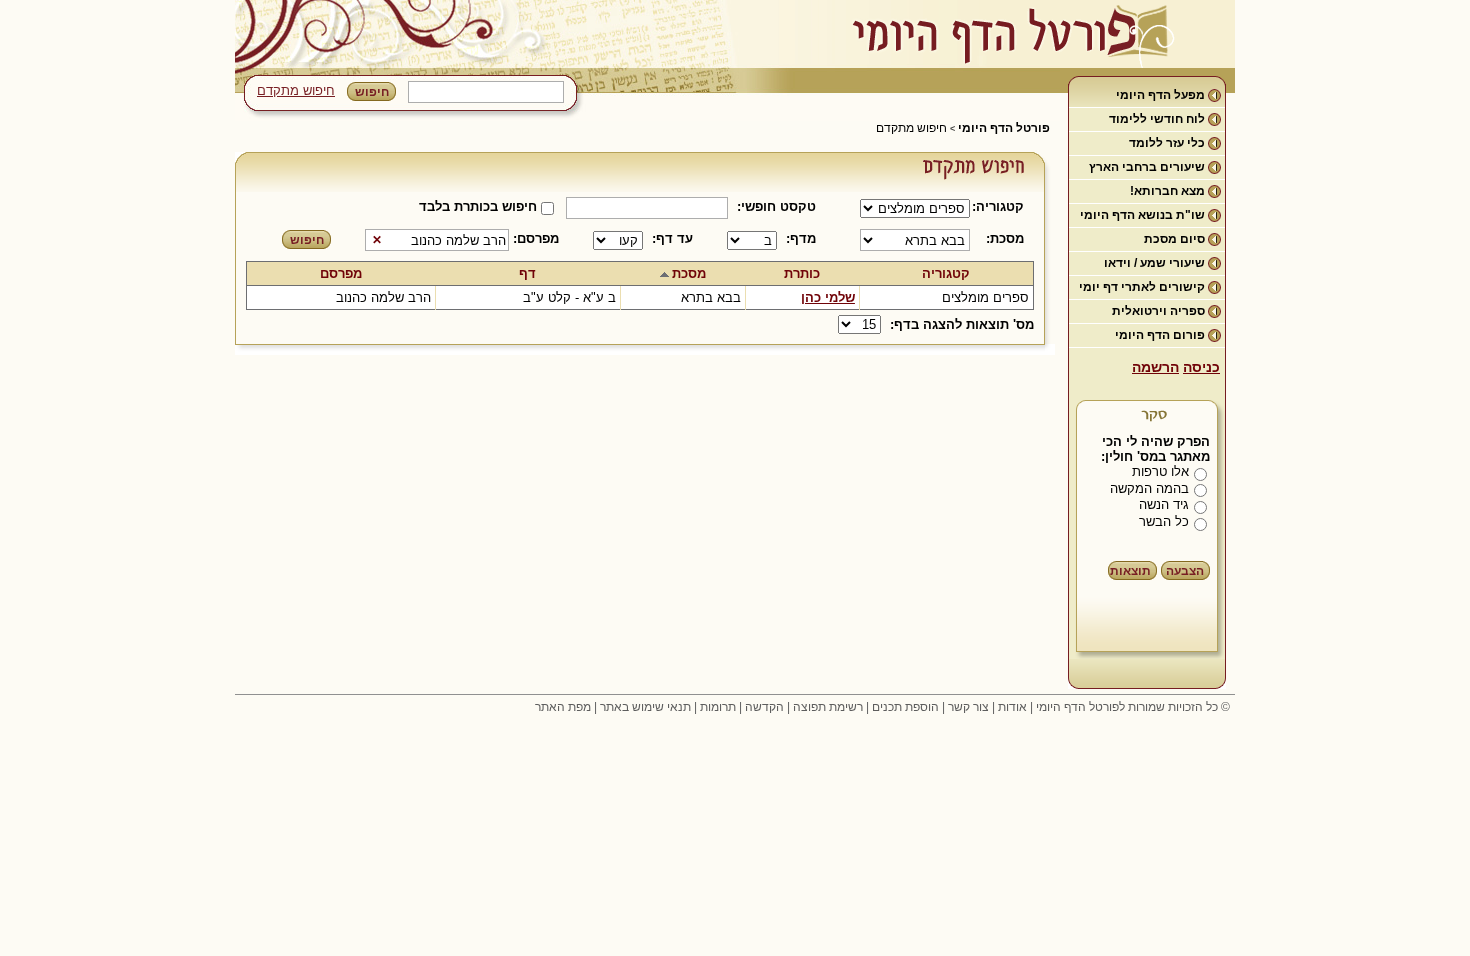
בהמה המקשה (1149, 488)
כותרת (802, 273)
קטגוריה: (1001, 206)
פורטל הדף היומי (1004, 128)
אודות (1012, 707)
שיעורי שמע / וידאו (1154, 263)
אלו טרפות (1160, 471)
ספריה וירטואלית (1158, 311)
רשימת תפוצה (828, 707)
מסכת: (1005, 238)
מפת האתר (563, 707)
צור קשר (968, 707)
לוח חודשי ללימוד (1157, 119)
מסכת (689, 273)
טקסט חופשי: (776, 206)
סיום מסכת (1174, 239)
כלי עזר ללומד (1167, 143)
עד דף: (672, 238)
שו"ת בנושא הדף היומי (1142, 215)
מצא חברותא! (1167, 191)
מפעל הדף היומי (1160, 95)
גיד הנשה (1164, 504)
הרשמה (1155, 367)
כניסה (1201, 367)
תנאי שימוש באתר (645, 707)
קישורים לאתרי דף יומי (1142, 287)
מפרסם (341, 273)
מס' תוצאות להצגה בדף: (962, 324)
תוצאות (1130, 571)
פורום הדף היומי (1160, 335)
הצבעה (1185, 571)
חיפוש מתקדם (296, 90)
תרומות (718, 707)
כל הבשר (1164, 521)
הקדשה (764, 707)
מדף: (801, 238)
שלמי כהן (828, 297)
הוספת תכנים (905, 707)
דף (527, 273)
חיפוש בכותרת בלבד (478, 206)
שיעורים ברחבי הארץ (1147, 167)
